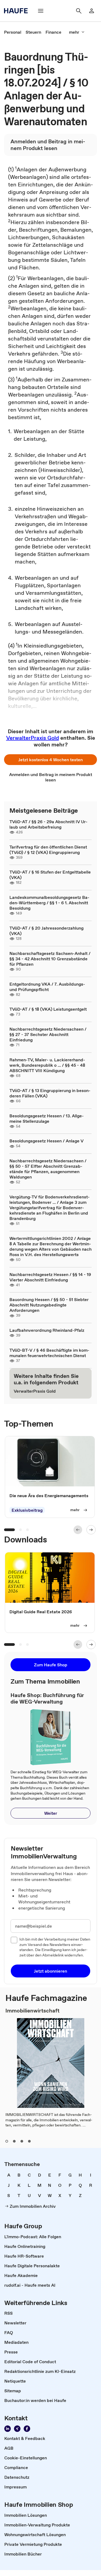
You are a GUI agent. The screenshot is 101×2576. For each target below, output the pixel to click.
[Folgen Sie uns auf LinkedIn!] (8, 2429)
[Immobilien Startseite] (18, 11)
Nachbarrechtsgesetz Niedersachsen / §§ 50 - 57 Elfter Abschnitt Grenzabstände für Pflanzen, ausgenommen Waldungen (48, 1169)
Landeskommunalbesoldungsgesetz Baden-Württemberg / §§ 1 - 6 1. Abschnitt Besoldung (49, 903)
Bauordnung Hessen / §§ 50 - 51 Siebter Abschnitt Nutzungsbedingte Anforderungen (49, 1305)
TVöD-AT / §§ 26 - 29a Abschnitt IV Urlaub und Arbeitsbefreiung (48, 824)
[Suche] (79, 11)
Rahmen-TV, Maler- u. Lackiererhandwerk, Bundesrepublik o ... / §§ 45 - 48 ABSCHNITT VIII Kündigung (47, 1065)
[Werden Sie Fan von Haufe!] (27, 2429)
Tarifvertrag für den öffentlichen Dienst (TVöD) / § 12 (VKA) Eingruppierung (48, 850)
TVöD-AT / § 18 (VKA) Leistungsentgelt (48, 1009)
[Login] (92, 11)
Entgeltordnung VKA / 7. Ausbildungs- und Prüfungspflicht (47, 987)
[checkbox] (14, 1940)
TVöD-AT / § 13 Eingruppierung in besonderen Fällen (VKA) (50, 1093)
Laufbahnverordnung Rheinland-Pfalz (47, 1330)
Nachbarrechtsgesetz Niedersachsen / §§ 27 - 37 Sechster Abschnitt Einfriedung (48, 1034)
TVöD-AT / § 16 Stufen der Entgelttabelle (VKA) (50, 875)
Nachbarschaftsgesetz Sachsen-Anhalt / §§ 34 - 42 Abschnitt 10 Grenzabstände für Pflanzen (50, 959)
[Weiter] (91, 1530)
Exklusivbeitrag (27, 1510)
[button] (50, 760)
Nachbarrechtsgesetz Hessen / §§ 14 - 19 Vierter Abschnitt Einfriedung (50, 1277)
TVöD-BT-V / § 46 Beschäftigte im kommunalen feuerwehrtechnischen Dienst (49, 1353)
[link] (13, 32)
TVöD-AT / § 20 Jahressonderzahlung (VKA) (46, 931)
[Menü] (41, 11)
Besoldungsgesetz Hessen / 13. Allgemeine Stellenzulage (47, 1118)
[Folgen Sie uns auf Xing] (17, 2429)
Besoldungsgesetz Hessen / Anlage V (46, 1141)
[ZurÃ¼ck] (78, 1530)
